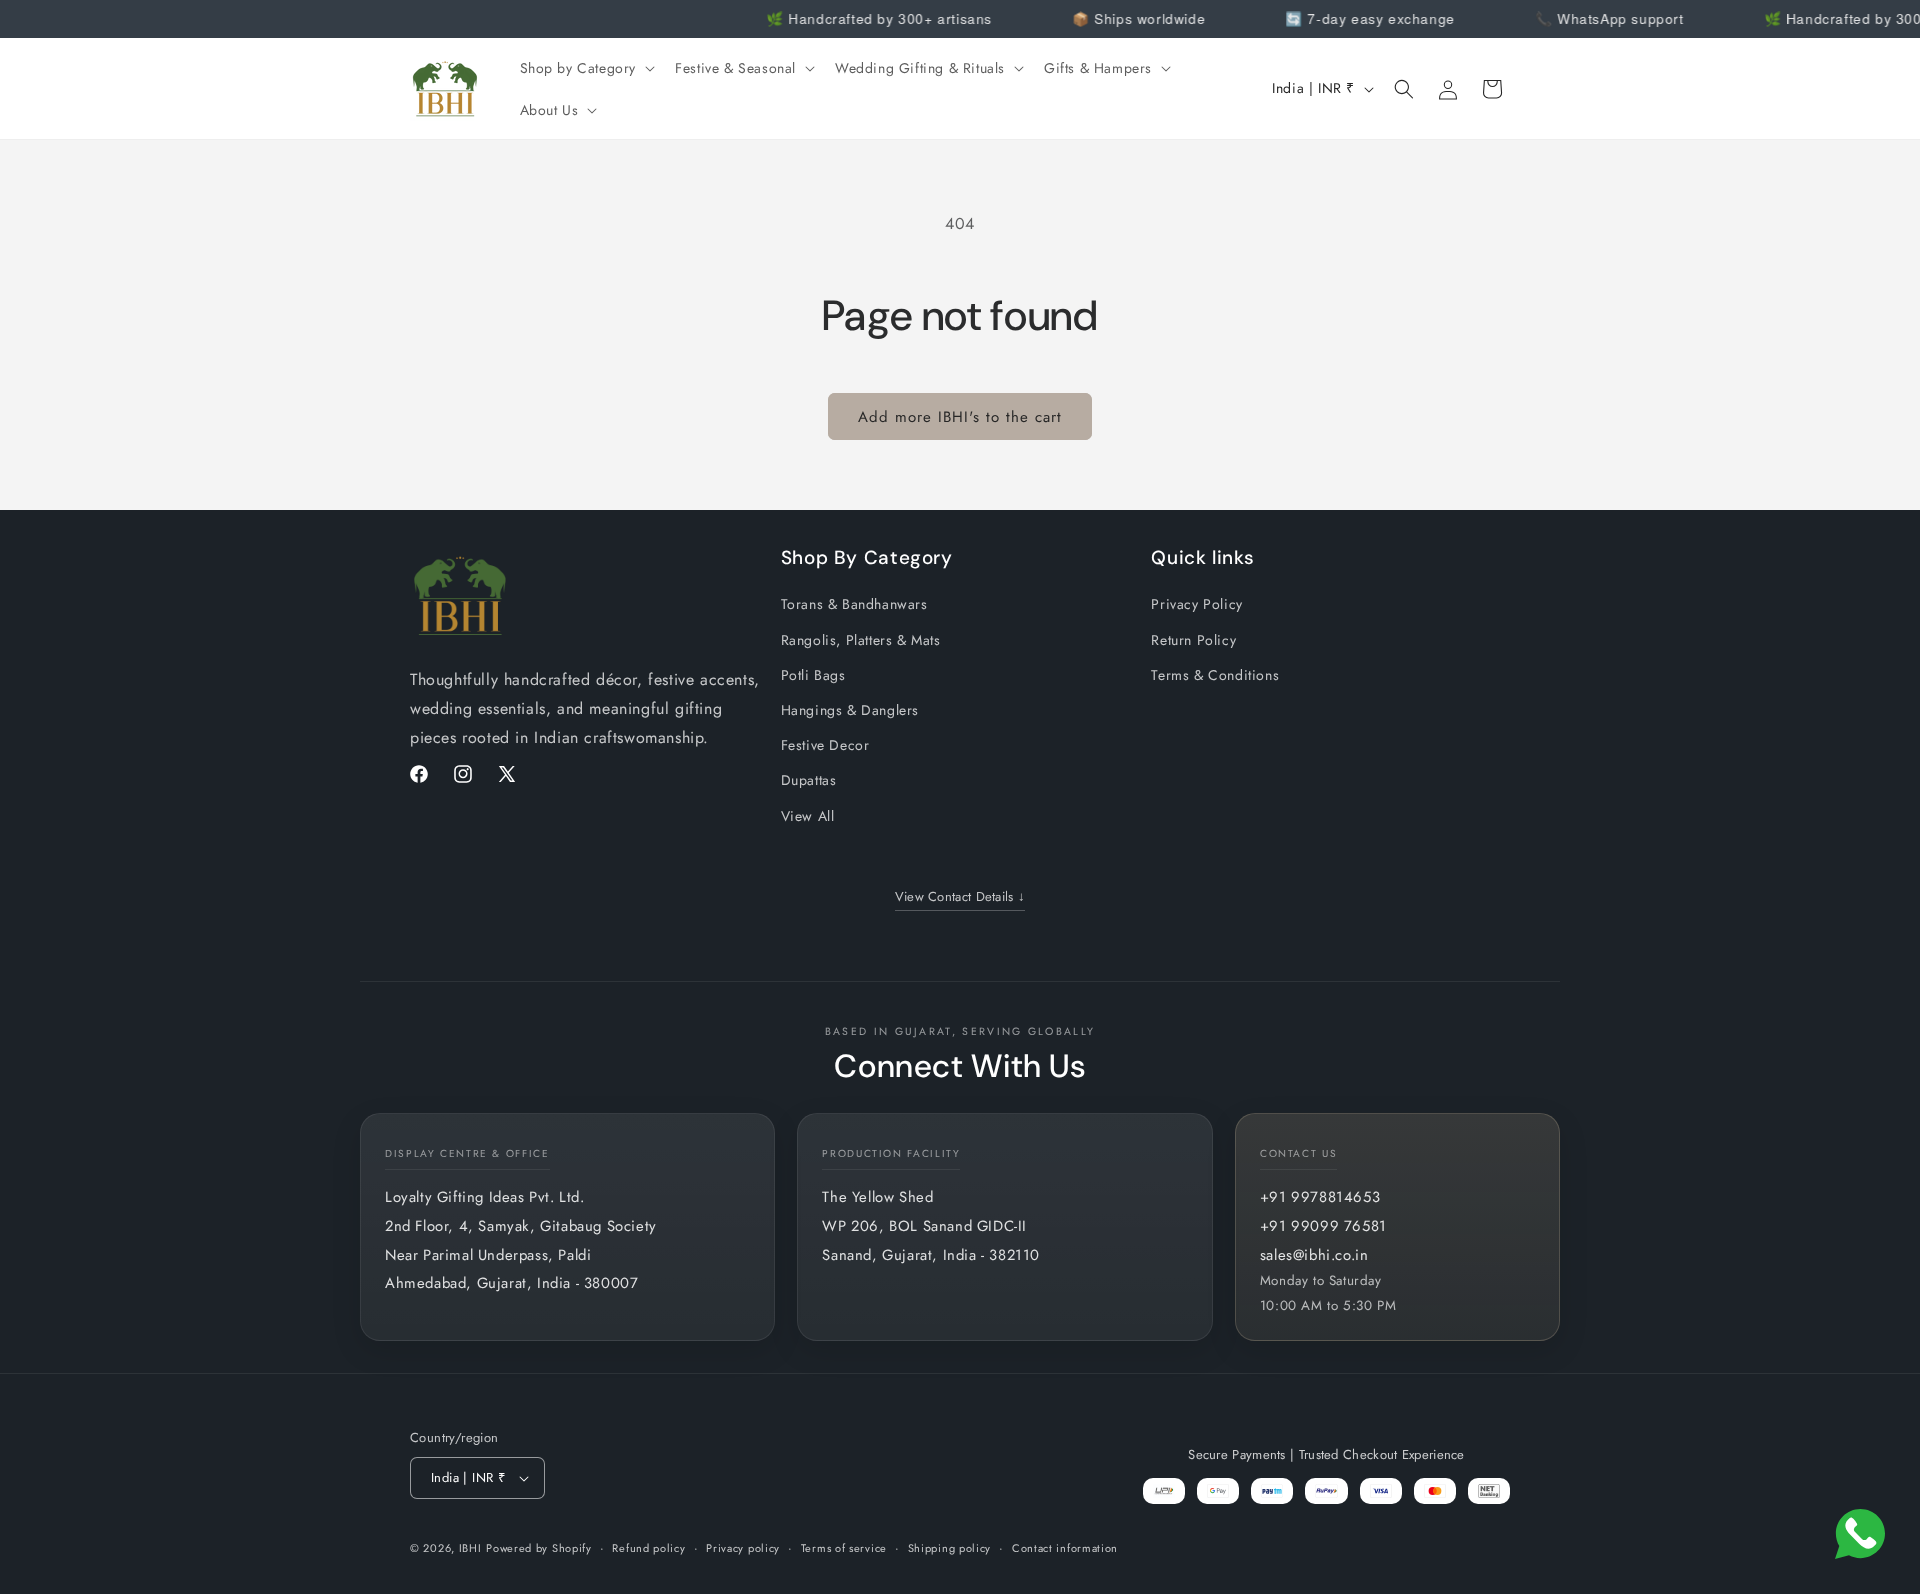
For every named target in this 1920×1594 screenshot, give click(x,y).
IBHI (470, 1548)
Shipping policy (950, 1548)
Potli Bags (813, 675)
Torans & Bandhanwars (854, 604)
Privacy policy (743, 1548)
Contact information (1065, 1548)
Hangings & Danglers (850, 710)
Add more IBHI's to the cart (960, 417)
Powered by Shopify (539, 1548)
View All (808, 816)
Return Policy (1193, 640)
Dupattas (809, 780)
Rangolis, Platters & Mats (861, 640)
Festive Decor (825, 745)
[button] (586, 68)
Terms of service (844, 1548)
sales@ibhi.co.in (1314, 1255)
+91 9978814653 (1320, 1197)
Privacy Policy (1196, 604)
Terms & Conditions (1215, 675)
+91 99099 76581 (1323, 1226)
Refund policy (648, 1548)
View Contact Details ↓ (960, 896)
